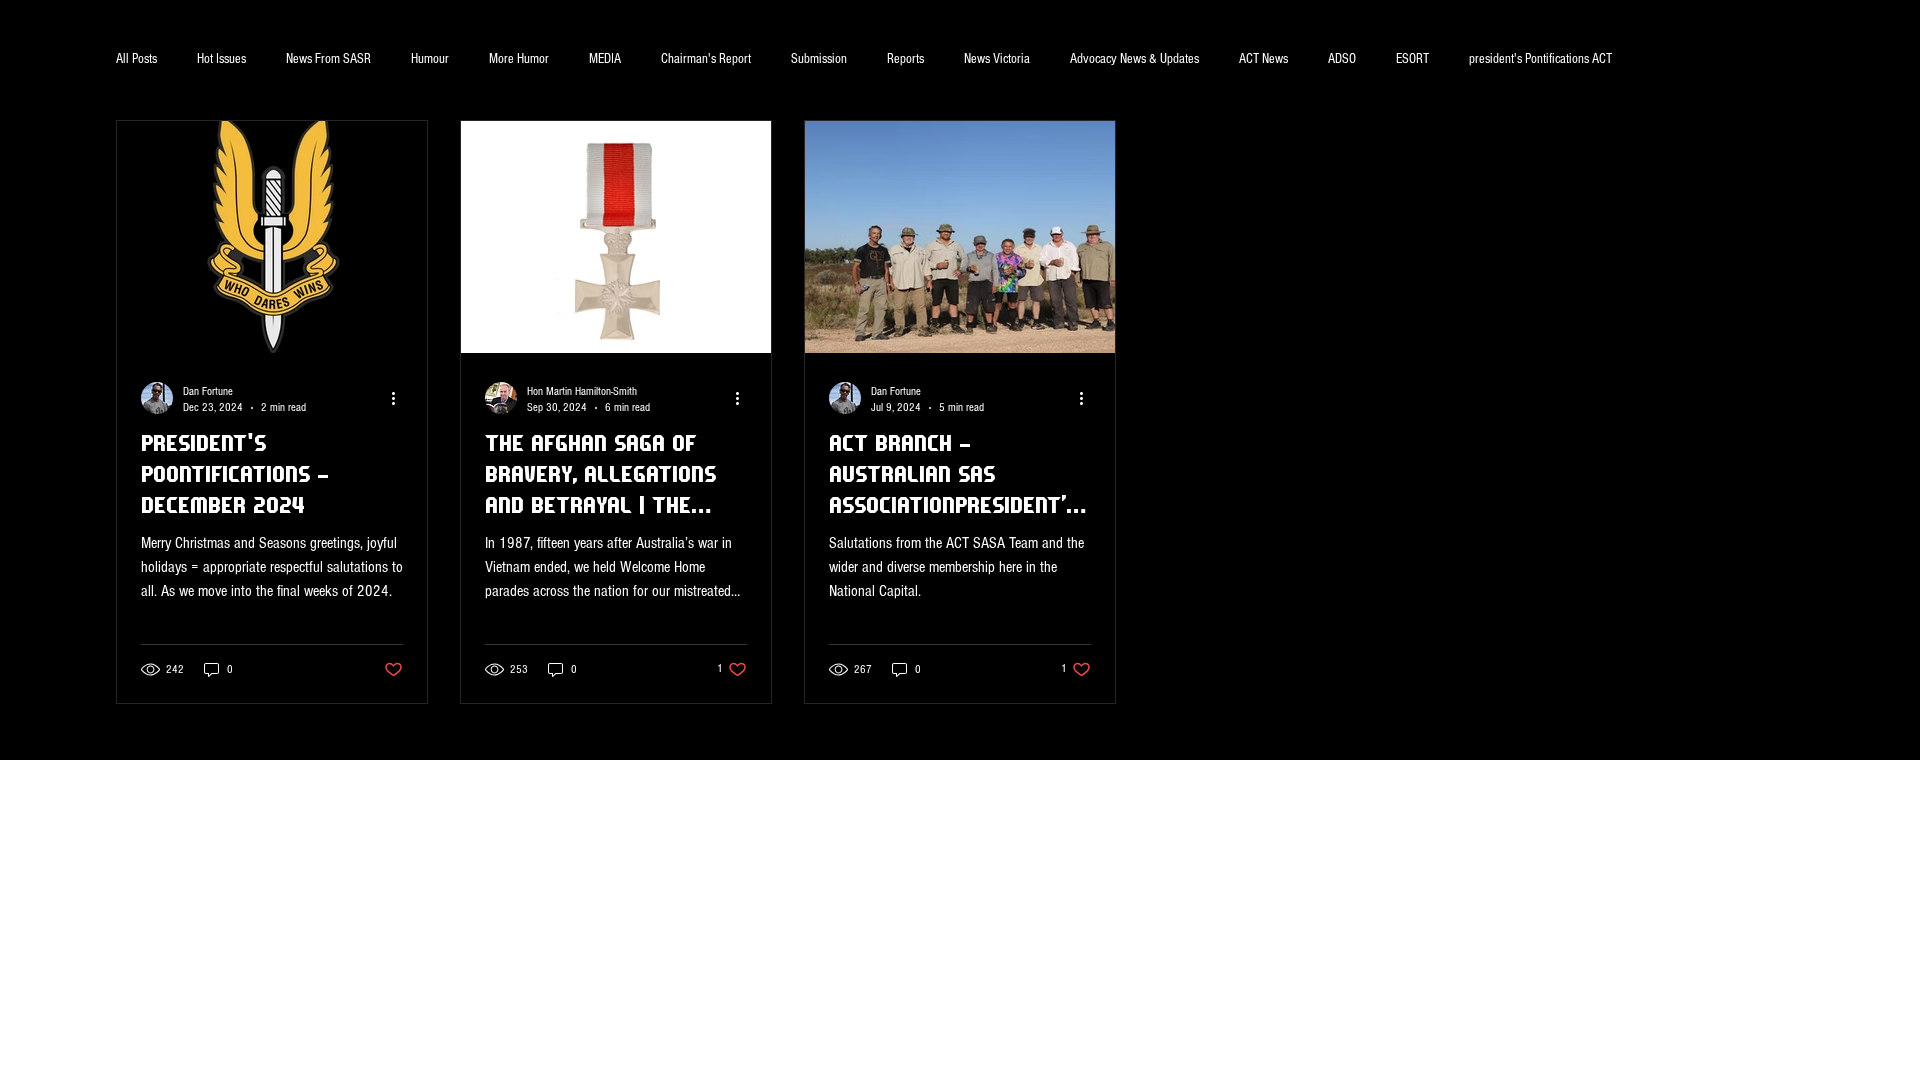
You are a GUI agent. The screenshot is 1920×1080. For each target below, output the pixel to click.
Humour (430, 59)
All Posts (136, 59)
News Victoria (997, 59)
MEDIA (605, 59)
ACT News (1263, 59)
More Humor (519, 59)
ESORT (1412, 59)
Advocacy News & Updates (1134, 59)
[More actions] (400, 398)
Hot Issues (221, 59)
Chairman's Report (706, 59)
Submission (819, 59)
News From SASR (328, 59)
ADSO (1342, 59)
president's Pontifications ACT (1540, 59)
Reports (905, 59)
